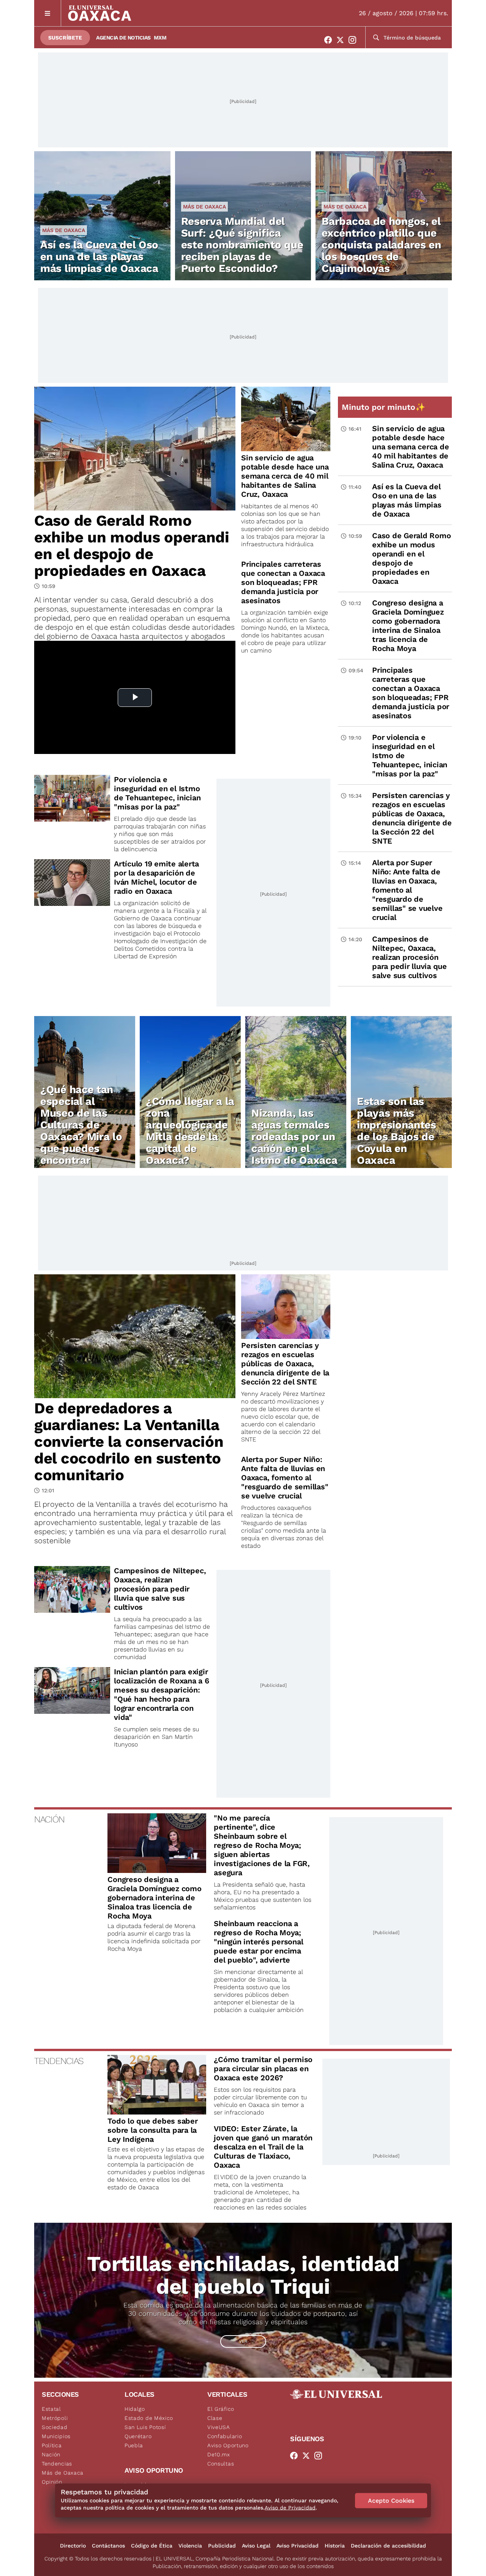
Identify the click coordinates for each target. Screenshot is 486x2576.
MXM (160, 38)
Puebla (134, 2445)
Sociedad (55, 2427)
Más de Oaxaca (64, 230)
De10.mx (219, 2454)
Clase (215, 2418)
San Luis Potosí (145, 2427)
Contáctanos (108, 2546)
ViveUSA (219, 2427)
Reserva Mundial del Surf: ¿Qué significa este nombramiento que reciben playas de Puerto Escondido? (242, 245)
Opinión (52, 2482)
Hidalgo (135, 2409)
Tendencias (57, 2464)
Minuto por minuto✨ (385, 407)
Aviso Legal (256, 2546)
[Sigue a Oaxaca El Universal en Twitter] (342, 40)
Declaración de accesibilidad (388, 2546)
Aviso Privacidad (297, 2546)
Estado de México (149, 2418)
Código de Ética (152, 2546)
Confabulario (225, 2436)
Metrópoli (55, 2418)
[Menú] (48, 13)
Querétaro (138, 2436)
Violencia (190, 2546)
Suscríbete (65, 38)
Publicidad (222, 2546)
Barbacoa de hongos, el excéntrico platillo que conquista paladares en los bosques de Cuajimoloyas (381, 245)
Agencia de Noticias (123, 38)
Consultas (221, 2464)
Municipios (56, 2436)
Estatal (51, 2409)
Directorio (73, 2546)
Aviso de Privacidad (290, 2508)
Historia (335, 2546)
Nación (51, 2454)
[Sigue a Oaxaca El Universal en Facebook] (330, 40)
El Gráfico (221, 2409)
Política (52, 2445)
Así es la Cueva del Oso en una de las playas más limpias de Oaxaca (99, 257)
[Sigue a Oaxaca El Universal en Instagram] (355, 40)
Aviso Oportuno (228, 2445)
